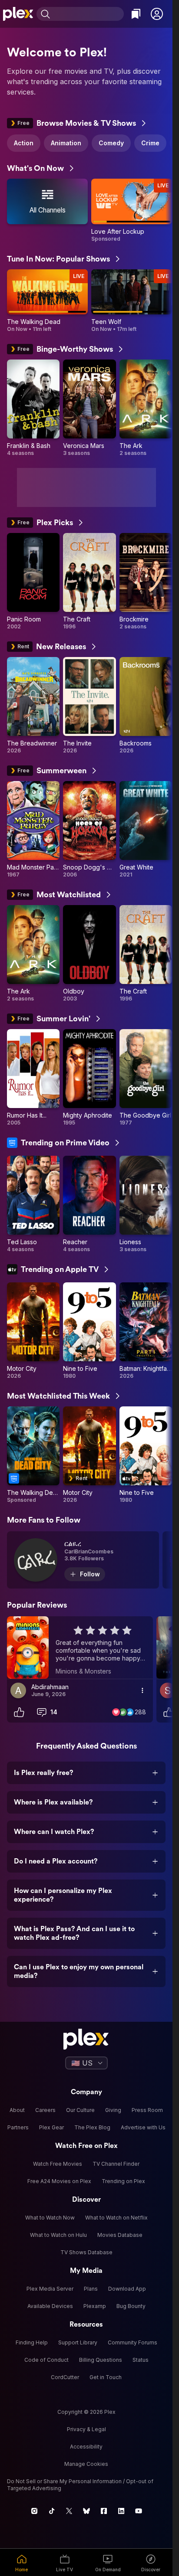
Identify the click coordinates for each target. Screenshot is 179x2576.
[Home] (18, 14)
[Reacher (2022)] (89, 1204)
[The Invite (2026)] (89, 706)
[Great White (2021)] (146, 830)
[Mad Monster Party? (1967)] (33, 830)
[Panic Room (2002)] (33, 582)
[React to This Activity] (19, 1712)
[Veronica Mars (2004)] (89, 408)
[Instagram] (34, 2511)
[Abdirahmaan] (18, 1690)
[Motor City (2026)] (33, 1331)
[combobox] (88, 14)
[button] (157, 14)
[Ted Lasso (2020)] (33, 1204)
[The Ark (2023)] (146, 408)
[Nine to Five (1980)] (89, 1331)
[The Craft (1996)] (89, 582)
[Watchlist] (136, 14)
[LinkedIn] (121, 2511)
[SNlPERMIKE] (168, 1690)
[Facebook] (104, 2511)
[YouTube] (139, 2511)
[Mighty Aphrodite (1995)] (89, 1078)
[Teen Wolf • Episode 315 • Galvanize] (132, 301)
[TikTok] (52, 2511)
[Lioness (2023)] (146, 1204)
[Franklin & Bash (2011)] (33, 408)
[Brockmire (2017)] (146, 582)
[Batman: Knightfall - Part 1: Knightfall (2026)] (146, 1331)
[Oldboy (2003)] (89, 954)
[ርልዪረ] (83, 1560)
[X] (69, 2511)
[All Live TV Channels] (47, 211)
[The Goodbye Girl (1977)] (146, 1078)
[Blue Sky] (86, 2511)
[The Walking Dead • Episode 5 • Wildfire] (47, 301)
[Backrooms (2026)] (146, 706)
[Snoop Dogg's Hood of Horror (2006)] (89, 830)
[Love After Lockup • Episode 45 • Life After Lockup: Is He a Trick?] (132, 211)
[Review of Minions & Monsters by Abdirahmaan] (80, 1648)
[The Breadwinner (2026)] (33, 706)
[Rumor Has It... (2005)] (33, 1078)
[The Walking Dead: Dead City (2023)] (33, 1455)
